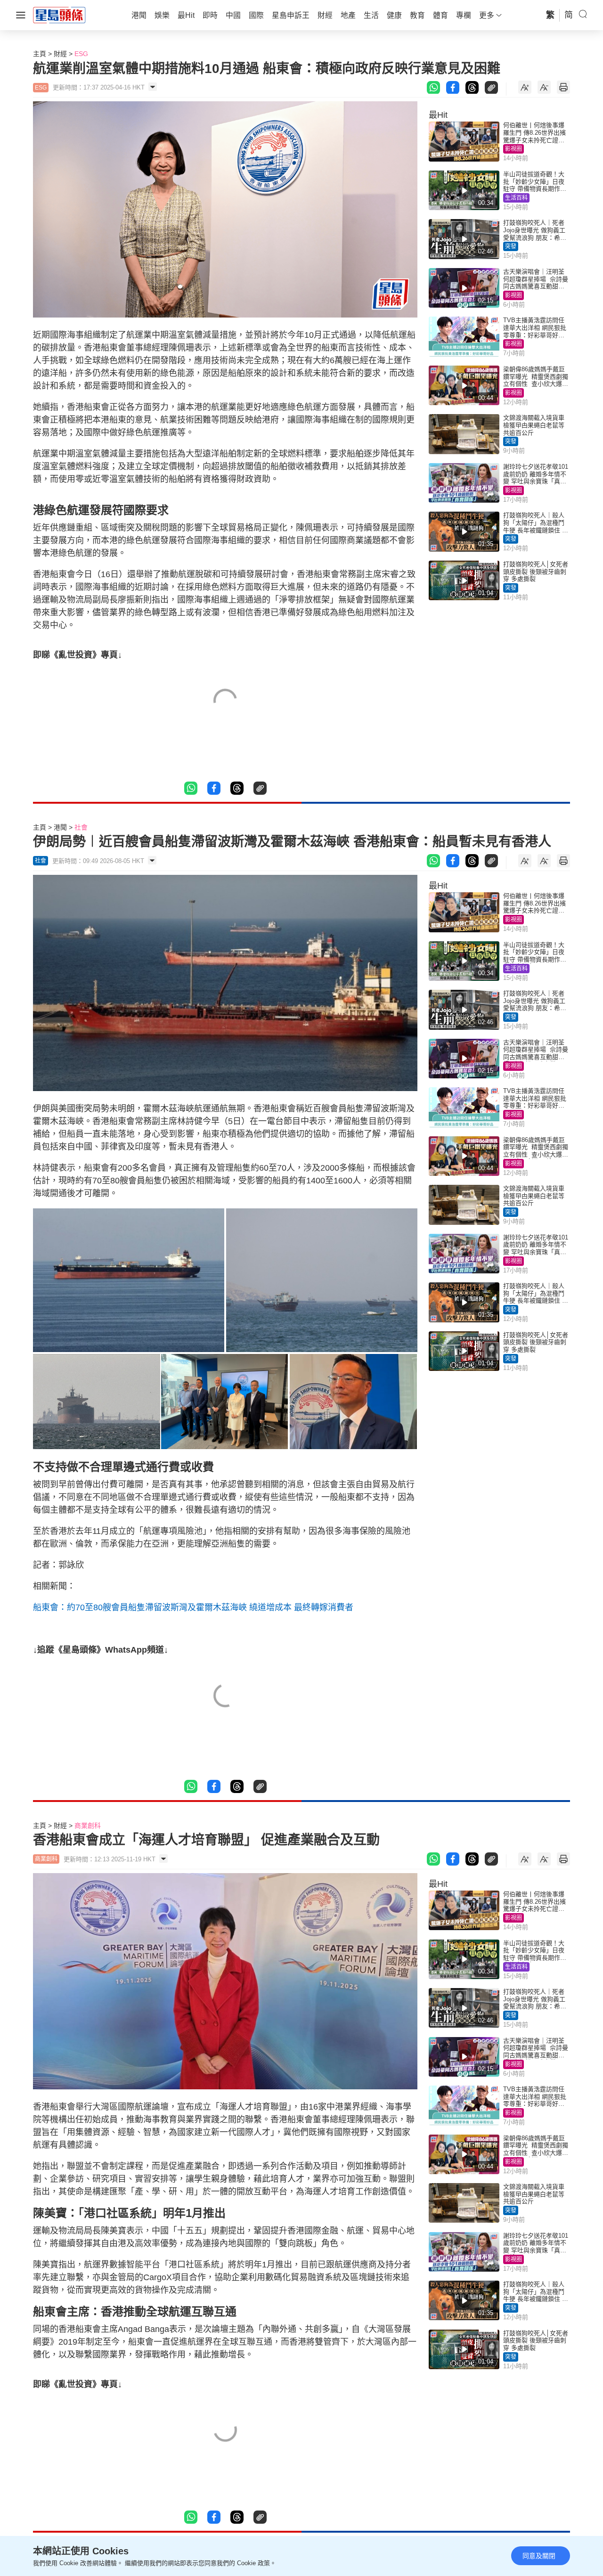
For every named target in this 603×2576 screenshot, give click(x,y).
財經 (60, 54)
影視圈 (513, 149)
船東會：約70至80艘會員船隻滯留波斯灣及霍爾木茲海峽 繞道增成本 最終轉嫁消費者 (193, 1607)
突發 (511, 246)
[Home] (59, 15)
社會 (81, 827)
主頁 (40, 54)
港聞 (60, 827)
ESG (81, 54)
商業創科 (88, 1826)
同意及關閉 (539, 2556)
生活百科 (516, 198)
